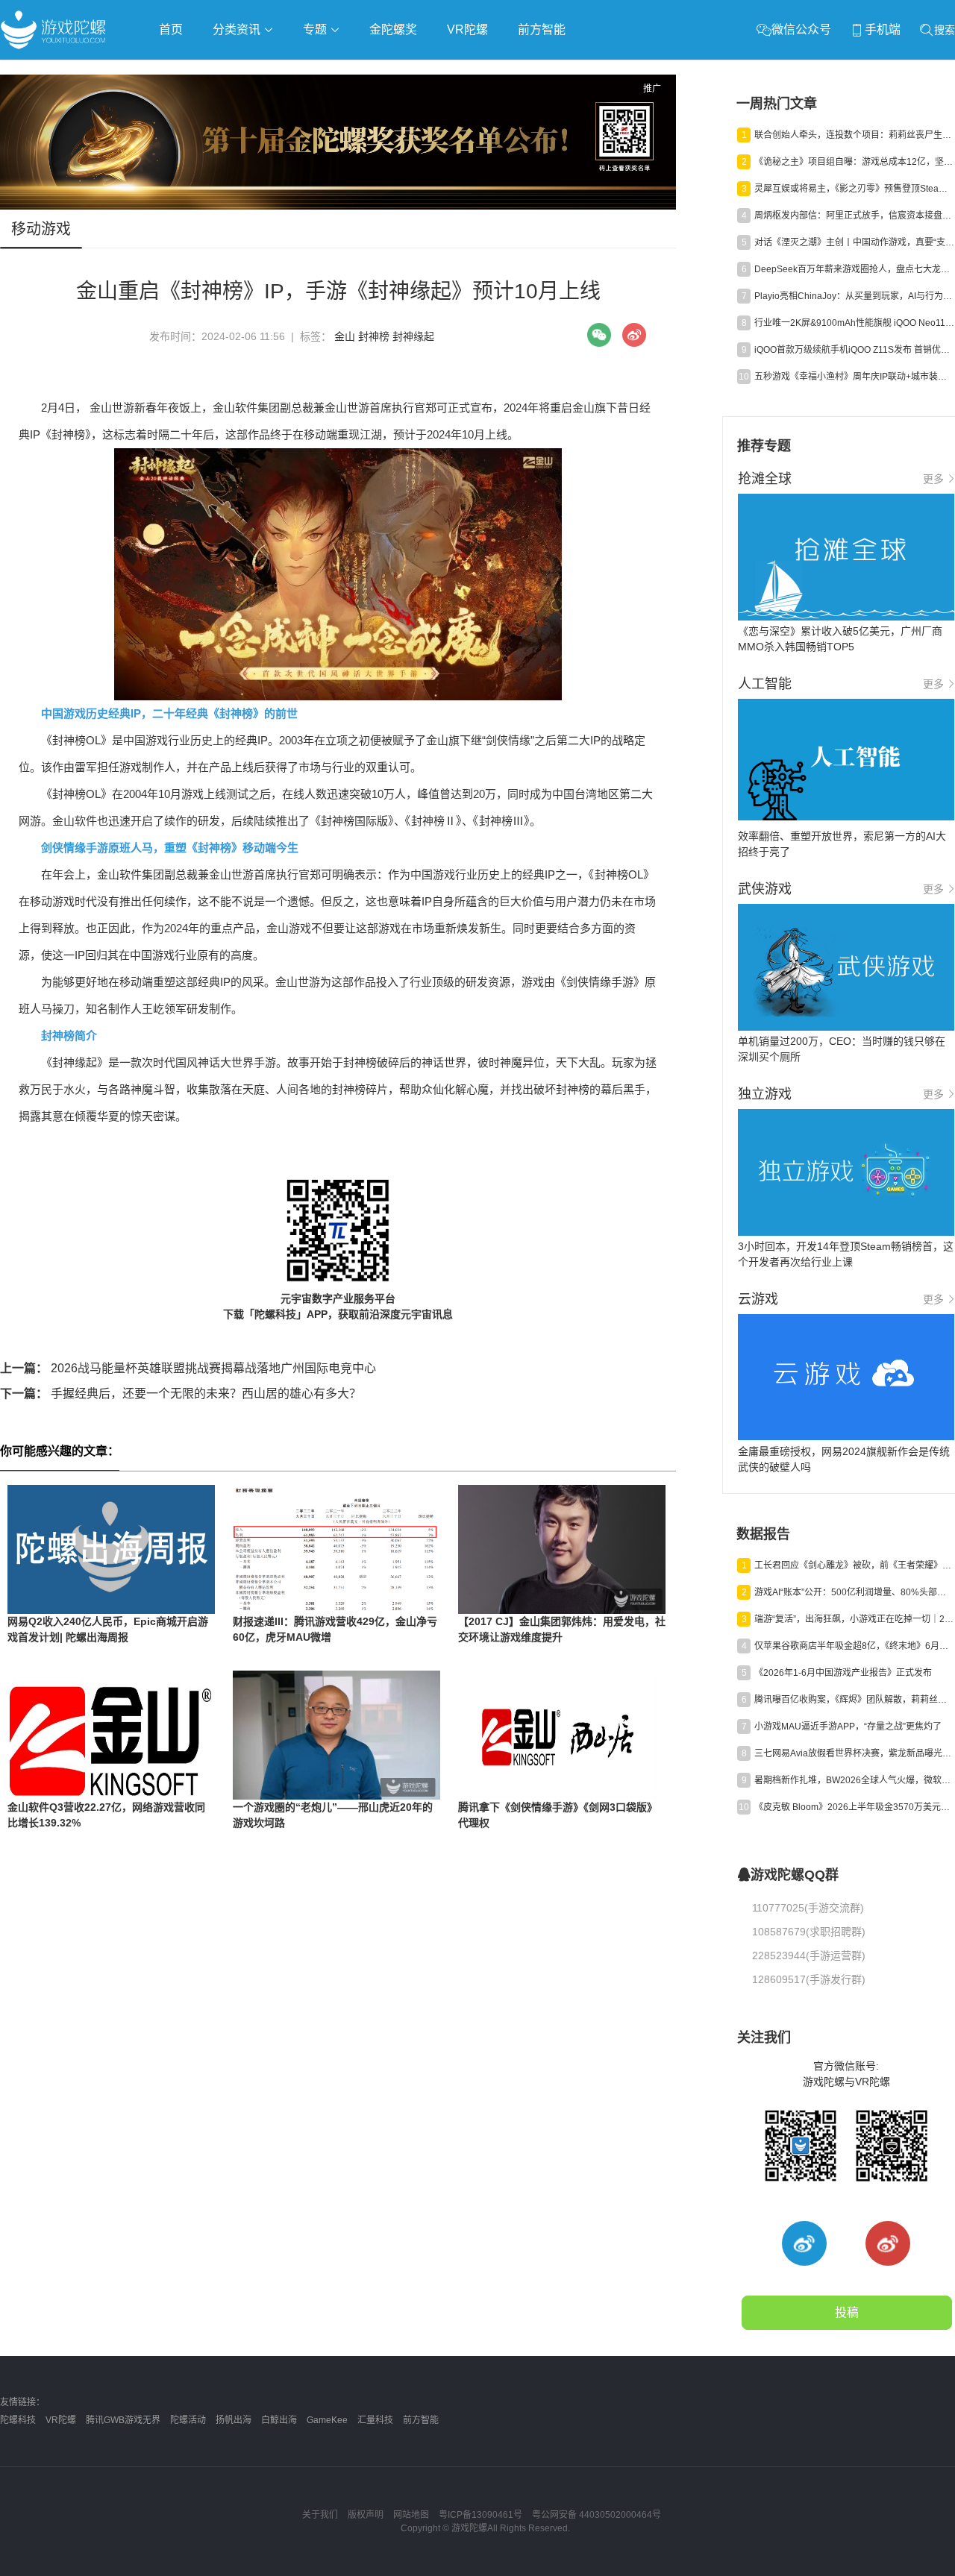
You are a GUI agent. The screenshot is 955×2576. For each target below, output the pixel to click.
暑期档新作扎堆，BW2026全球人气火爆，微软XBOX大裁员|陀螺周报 (854, 1780)
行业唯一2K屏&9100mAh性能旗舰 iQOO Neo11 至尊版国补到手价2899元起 (854, 323)
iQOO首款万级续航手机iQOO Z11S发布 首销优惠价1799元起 (854, 350)
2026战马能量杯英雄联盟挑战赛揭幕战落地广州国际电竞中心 (188, 1368)
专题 (316, 29)
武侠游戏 (303, 72)
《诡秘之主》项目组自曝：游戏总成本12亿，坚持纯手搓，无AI (854, 162)
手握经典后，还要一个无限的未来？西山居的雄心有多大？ (181, 1394)
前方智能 (542, 29)
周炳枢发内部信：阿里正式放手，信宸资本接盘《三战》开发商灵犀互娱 (854, 216)
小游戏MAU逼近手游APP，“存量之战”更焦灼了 (848, 1727)
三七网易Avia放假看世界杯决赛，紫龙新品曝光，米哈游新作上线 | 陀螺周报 (854, 1753)
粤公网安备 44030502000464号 (597, 2515)
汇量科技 (375, 2420)
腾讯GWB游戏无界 (123, 2420)
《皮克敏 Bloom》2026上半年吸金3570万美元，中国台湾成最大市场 (854, 1807)
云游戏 (425, 72)
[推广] (338, 206)
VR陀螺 (467, 29)
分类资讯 (238, 29)
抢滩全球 (178, 72)
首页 (171, 29)
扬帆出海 (234, 2420)
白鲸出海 (279, 2420)
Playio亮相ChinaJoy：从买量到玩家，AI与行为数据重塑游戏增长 (854, 296)
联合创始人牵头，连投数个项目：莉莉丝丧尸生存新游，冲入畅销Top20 (854, 135)
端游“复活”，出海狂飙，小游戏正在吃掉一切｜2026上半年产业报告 (854, 1619)
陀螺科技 (18, 2420)
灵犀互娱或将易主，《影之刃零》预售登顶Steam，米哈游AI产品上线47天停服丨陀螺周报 (854, 189)
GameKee (327, 2420)
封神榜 (374, 336)
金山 (345, 336)
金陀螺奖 (393, 29)
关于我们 (320, 2515)
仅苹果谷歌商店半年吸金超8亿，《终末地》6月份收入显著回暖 (854, 1646)
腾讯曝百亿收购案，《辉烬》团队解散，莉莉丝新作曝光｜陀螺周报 (854, 1700)
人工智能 (240, 72)
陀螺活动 (188, 2420)
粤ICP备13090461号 (480, 2515)
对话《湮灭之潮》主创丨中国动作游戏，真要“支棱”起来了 (854, 242)
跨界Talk (176, 112)
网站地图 (411, 2515)
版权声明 (366, 2515)
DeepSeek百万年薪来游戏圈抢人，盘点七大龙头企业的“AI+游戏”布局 (854, 269)
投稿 (847, 2312)
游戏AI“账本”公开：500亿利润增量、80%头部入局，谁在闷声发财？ (854, 1592)
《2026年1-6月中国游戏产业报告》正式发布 (843, 1673)
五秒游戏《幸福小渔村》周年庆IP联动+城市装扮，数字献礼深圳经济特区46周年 (854, 377)
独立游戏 (366, 72)
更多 (933, 479)
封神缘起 (413, 336)
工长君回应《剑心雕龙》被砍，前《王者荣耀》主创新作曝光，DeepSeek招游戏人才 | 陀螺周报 (854, 1565)
